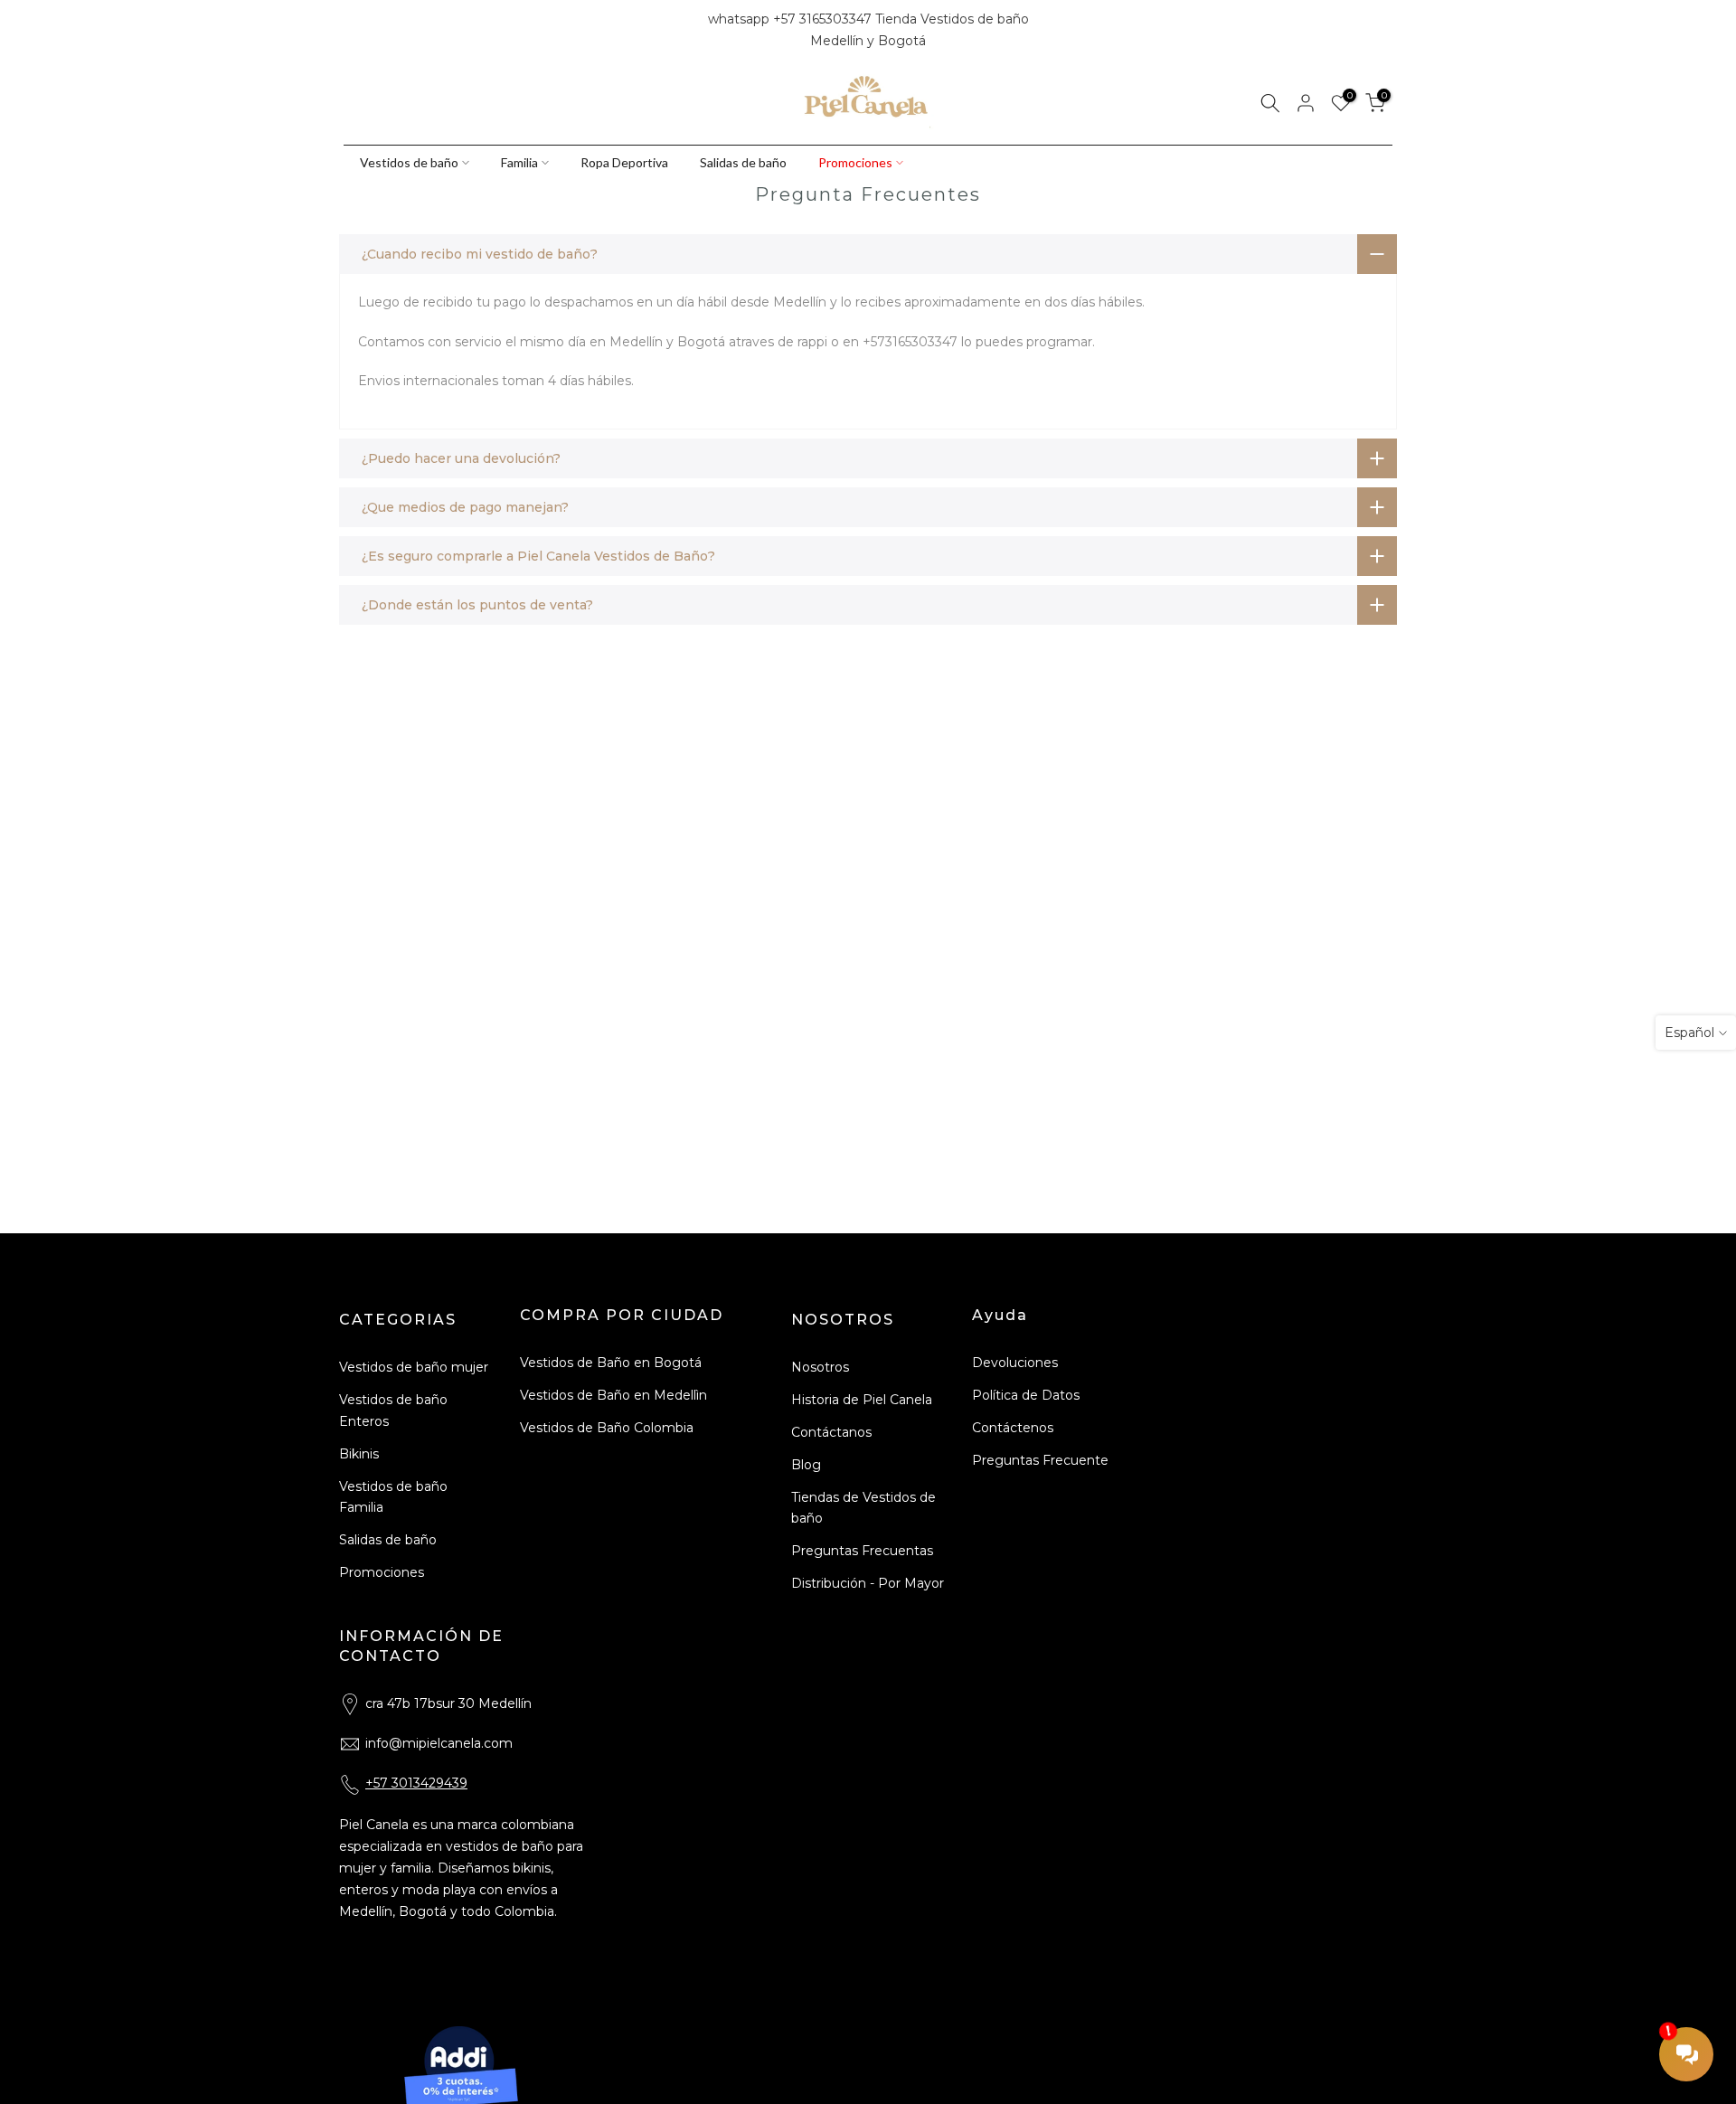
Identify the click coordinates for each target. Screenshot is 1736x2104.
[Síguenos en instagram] (382, 31)
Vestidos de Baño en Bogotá (611, 1363)
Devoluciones (1015, 1363)
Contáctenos (1013, 1428)
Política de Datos (1026, 1395)
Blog (806, 1465)
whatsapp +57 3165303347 (792, 19)
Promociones (855, 162)
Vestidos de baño (409, 162)
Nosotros (820, 1367)
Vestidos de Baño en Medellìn (613, 1395)
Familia (519, 162)
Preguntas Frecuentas (862, 1551)
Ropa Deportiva (624, 162)
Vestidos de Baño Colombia (607, 1428)
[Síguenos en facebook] (352, 31)
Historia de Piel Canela (862, 1400)
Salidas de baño (743, 162)
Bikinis (359, 1454)
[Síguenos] (413, 31)
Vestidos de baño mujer (414, 1367)
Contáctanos (831, 1432)
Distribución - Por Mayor (868, 1583)
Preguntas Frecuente (1040, 1460)
